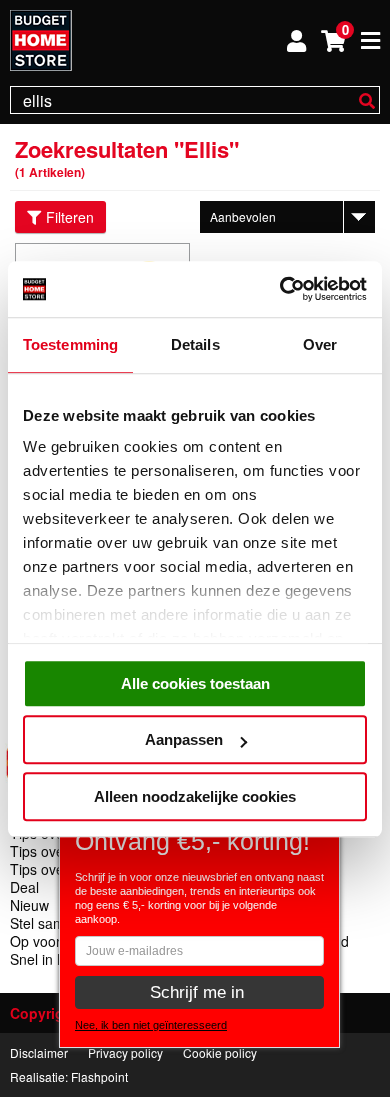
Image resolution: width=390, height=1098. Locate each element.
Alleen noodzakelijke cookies (195, 796)
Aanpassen (184, 739)
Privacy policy (125, 1052)
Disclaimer (39, 1052)
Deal (24, 887)
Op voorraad (50, 941)
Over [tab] (320, 344)
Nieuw (29, 905)
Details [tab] (195, 344)
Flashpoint (99, 1076)
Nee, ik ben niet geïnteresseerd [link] (151, 1025)
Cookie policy (220, 1052)
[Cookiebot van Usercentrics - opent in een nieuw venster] (280, 289)
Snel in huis (46, 959)
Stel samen (45, 923)
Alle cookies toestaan (195, 683)
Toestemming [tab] (70, 344)
